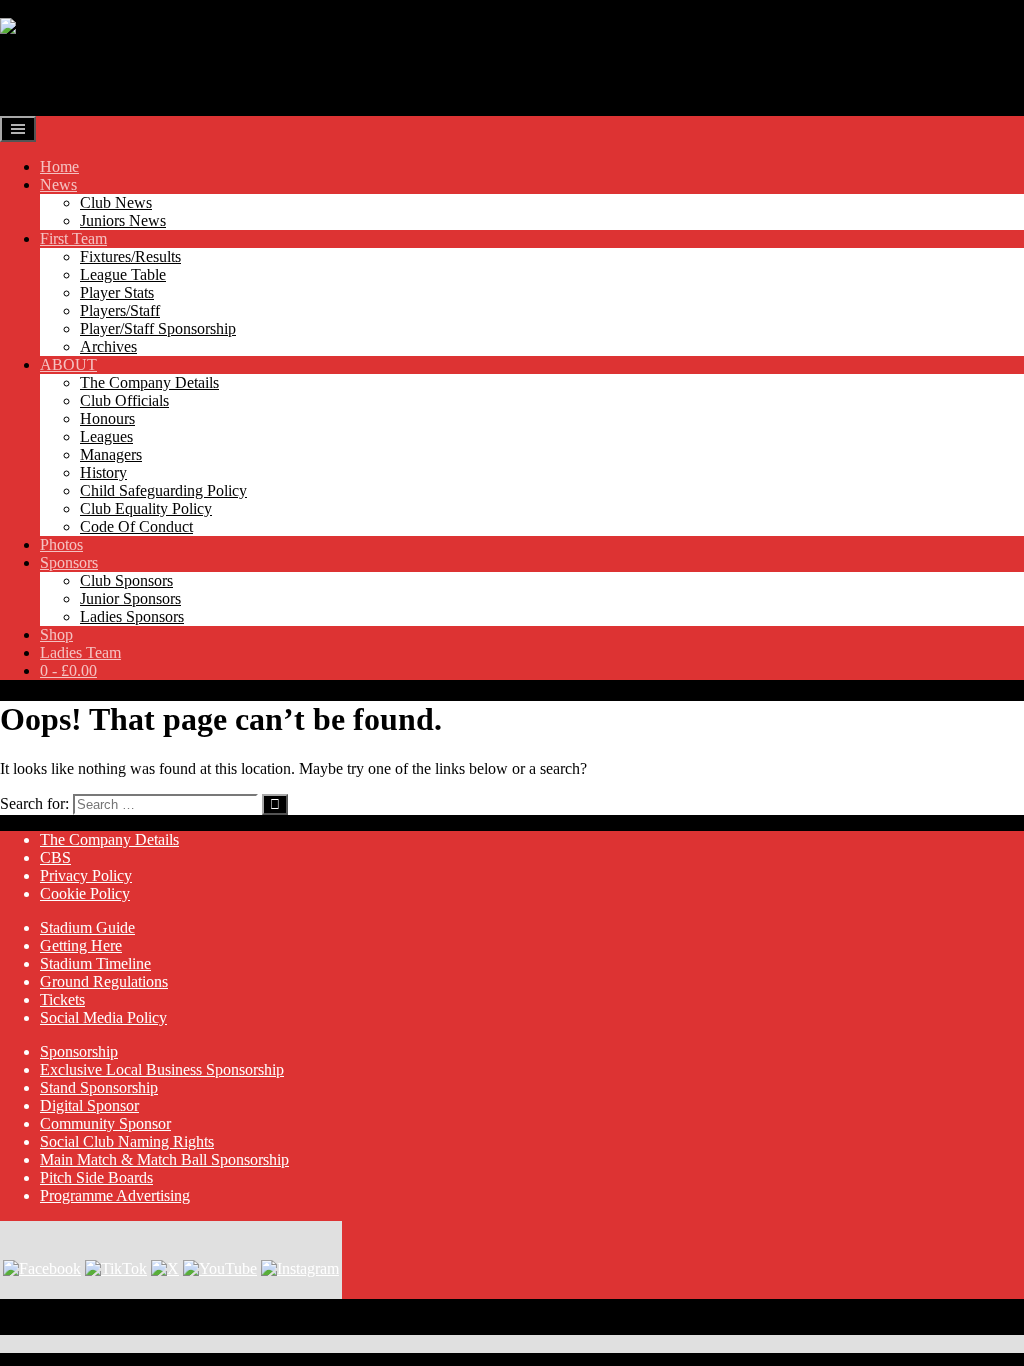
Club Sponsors (126, 580)
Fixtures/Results (130, 256)
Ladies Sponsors (132, 616)
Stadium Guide (87, 927)
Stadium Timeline (95, 963)
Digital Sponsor (89, 1105)
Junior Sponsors (130, 598)
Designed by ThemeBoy (77, 1325)
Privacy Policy (86, 875)
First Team (73, 238)
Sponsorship (79, 1051)
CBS (55, 857)
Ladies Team (80, 652)
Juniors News (123, 220)
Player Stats (117, 292)
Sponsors (69, 562)
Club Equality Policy (146, 508)
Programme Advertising (115, 1195)
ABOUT (68, 364)
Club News (116, 202)
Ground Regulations (104, 981)
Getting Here (81, 945)
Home (59, 166)
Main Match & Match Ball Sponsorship (164, 1159)
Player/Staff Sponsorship (158, 328)
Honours (107, 418)
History (103, 472)
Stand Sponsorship (99, 1087)
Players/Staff (120, 310)
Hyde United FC (112, 75)
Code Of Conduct (136, 526)
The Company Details (149, 382)
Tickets (62, 999)
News (58, 184)
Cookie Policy (85, 893)
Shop (56, 634)
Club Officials (124, 400)
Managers (111, 454)
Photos (61, 544)
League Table (123, 274)
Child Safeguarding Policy (163, 490)
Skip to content (47, 8)
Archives (108, 346)
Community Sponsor (105, 1123)
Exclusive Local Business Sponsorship (162, 1069)
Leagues (106, 436)
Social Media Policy (103, 1017)
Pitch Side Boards (96, 1177)
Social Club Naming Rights (127, 1141)
